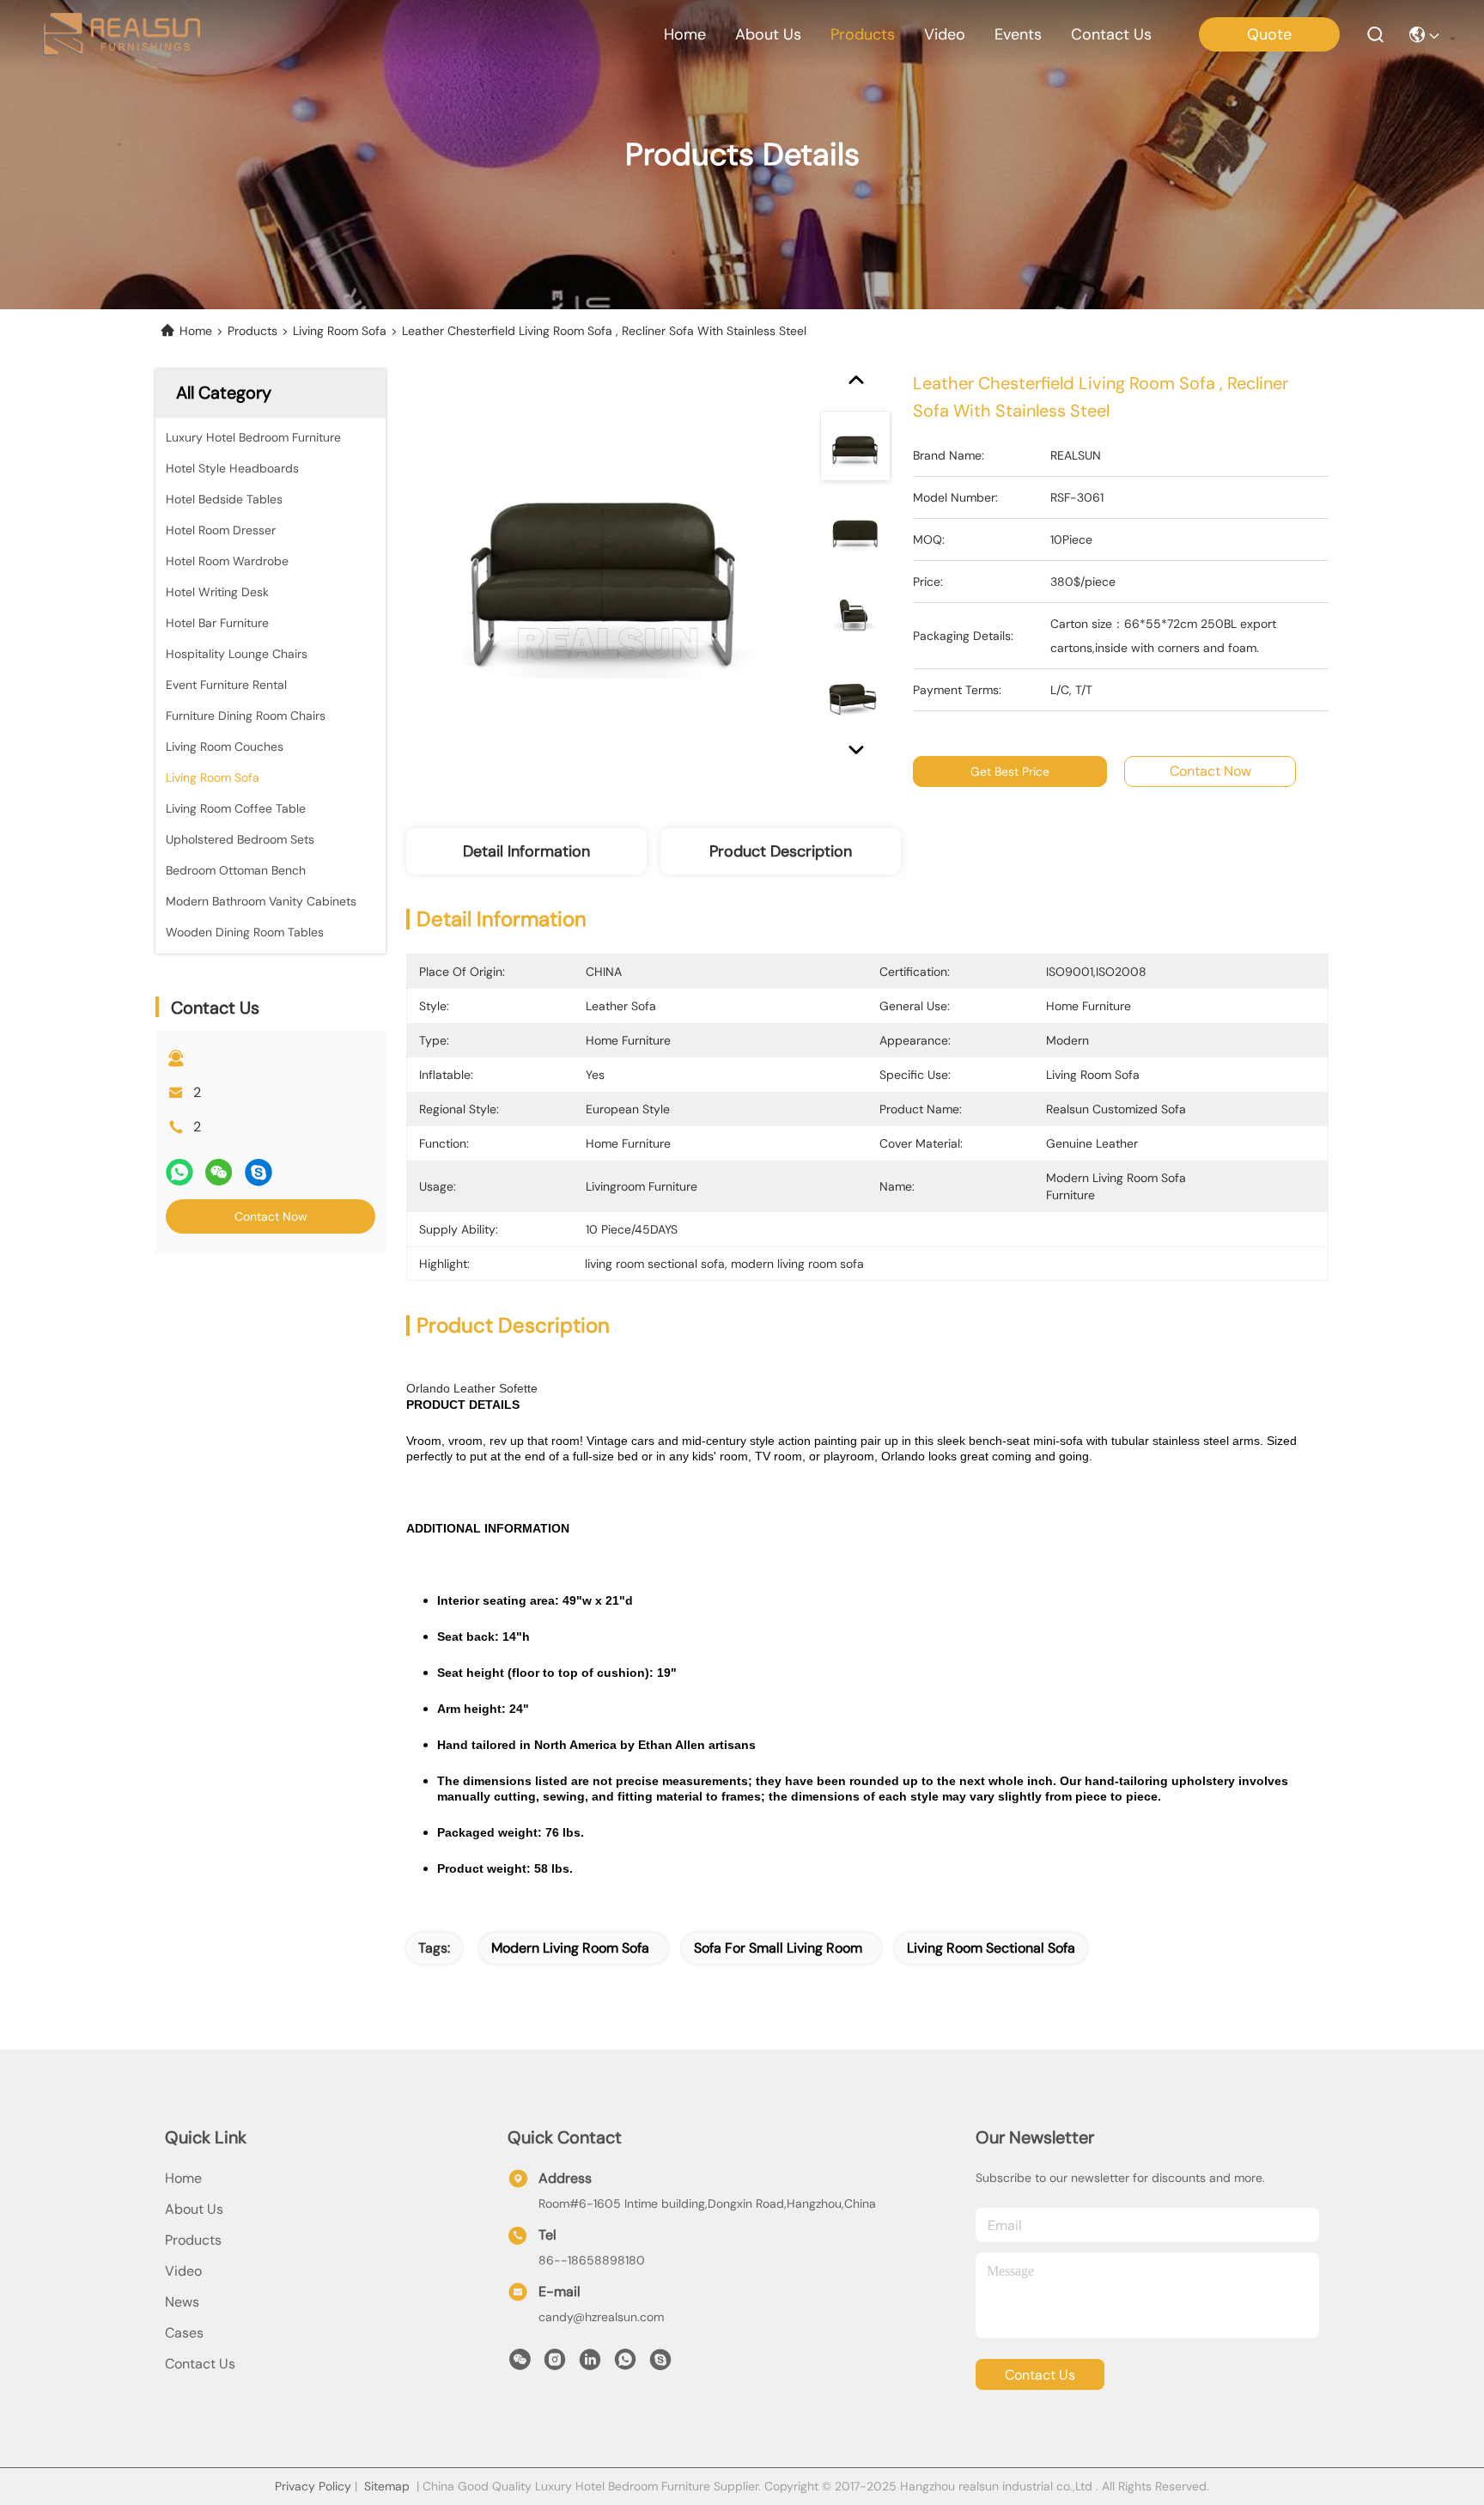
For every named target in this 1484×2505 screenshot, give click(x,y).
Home (685, 34)
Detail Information (526, 851)
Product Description (781, 851)
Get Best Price (1010, 771)
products (863, 34)
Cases (184, 2333)
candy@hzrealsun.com (601, 2317)
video (945, 34)
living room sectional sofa (991, 1948)
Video (183, 2271)
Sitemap (387, 2486)
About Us (194, 2209)
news (182, 2302)
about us (768, 34)
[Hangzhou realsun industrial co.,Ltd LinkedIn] (590, 2364)
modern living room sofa (570, 1948)
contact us (1111, 34)
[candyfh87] (660, 2364)
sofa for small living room (778, 1948)
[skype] (258, 1172)
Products (252, 331)
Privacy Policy (313, 2486)
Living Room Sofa (340, 331)
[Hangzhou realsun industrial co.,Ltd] (122, 34)
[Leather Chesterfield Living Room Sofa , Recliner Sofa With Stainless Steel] (605, 569)
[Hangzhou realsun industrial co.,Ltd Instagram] (555, 2364)
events (1018, 34)
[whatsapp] (179, 1172)
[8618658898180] (625, 2364)
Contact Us (200, 2364)
